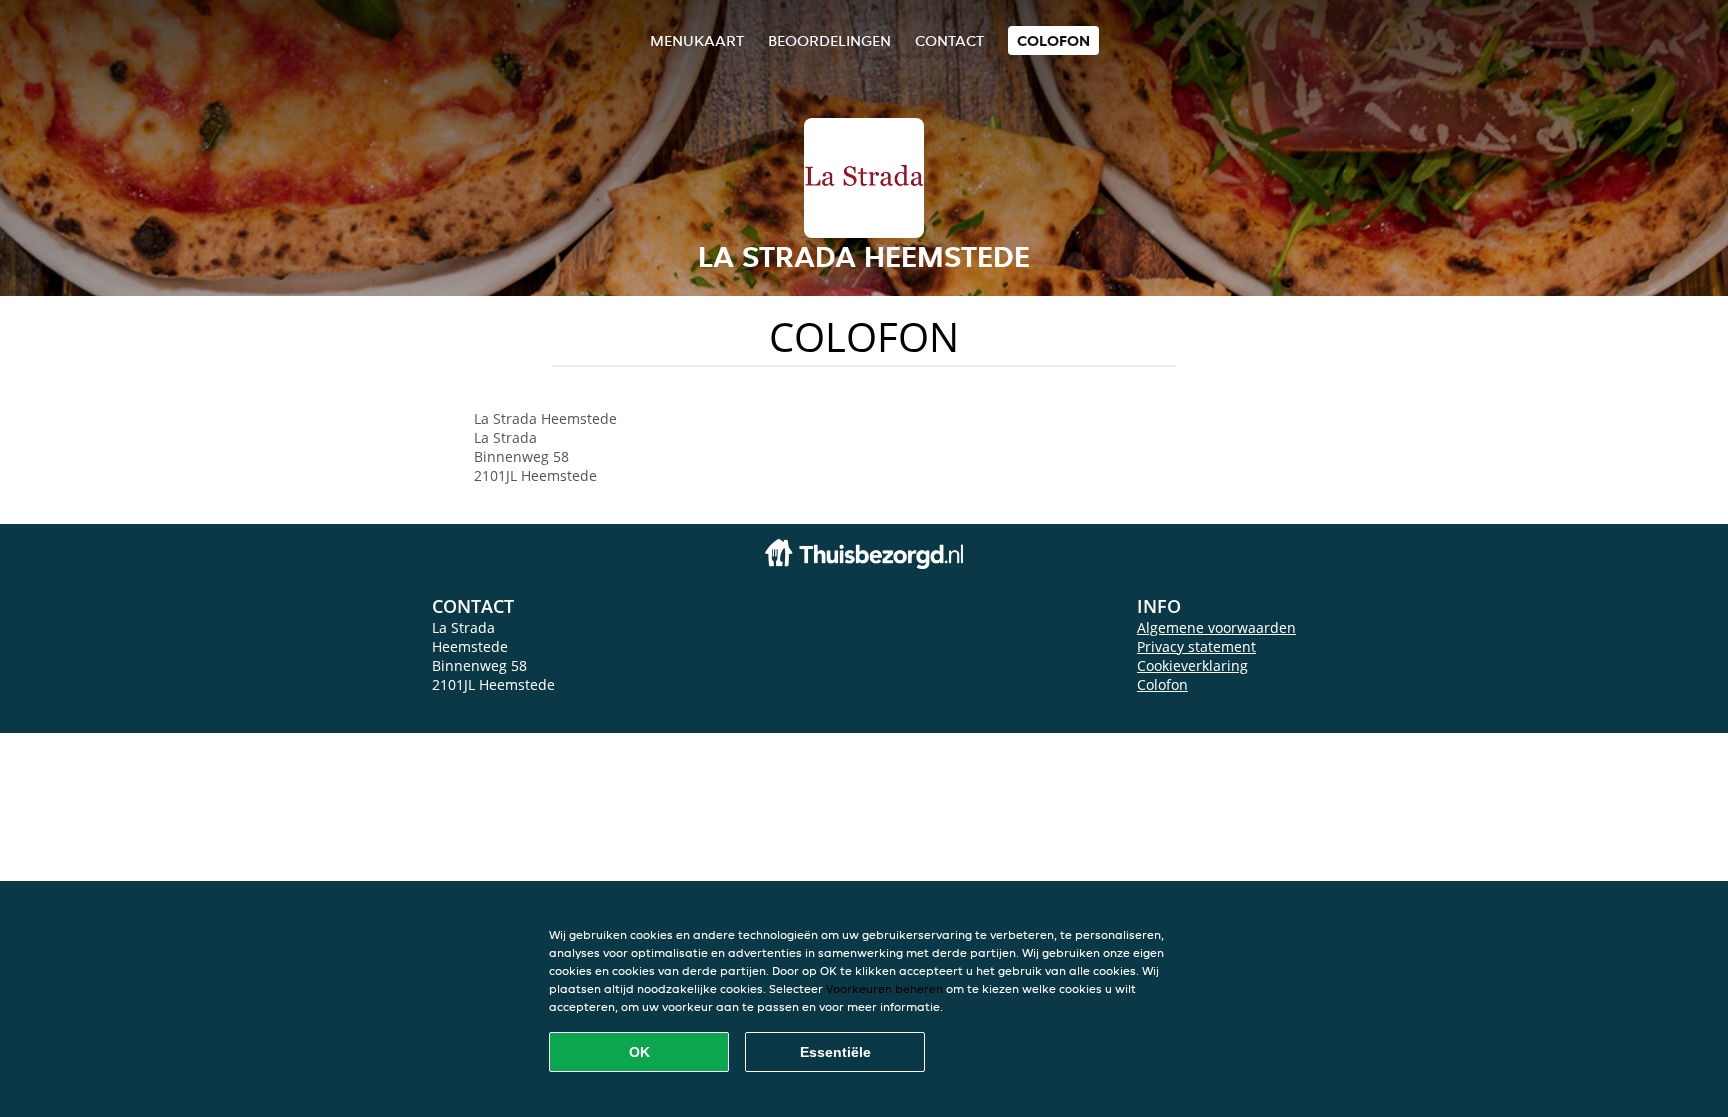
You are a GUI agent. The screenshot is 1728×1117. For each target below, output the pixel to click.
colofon (1053, 40)
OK (639, 1052)
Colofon (1162, 684)
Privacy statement (1196, 646)
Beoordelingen (829, 40)
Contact (949, 40)
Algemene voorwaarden (1216, 627)
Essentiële (835, 1052)
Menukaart (697, 40)
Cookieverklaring (1192, 665)
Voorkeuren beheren (884, 988)
